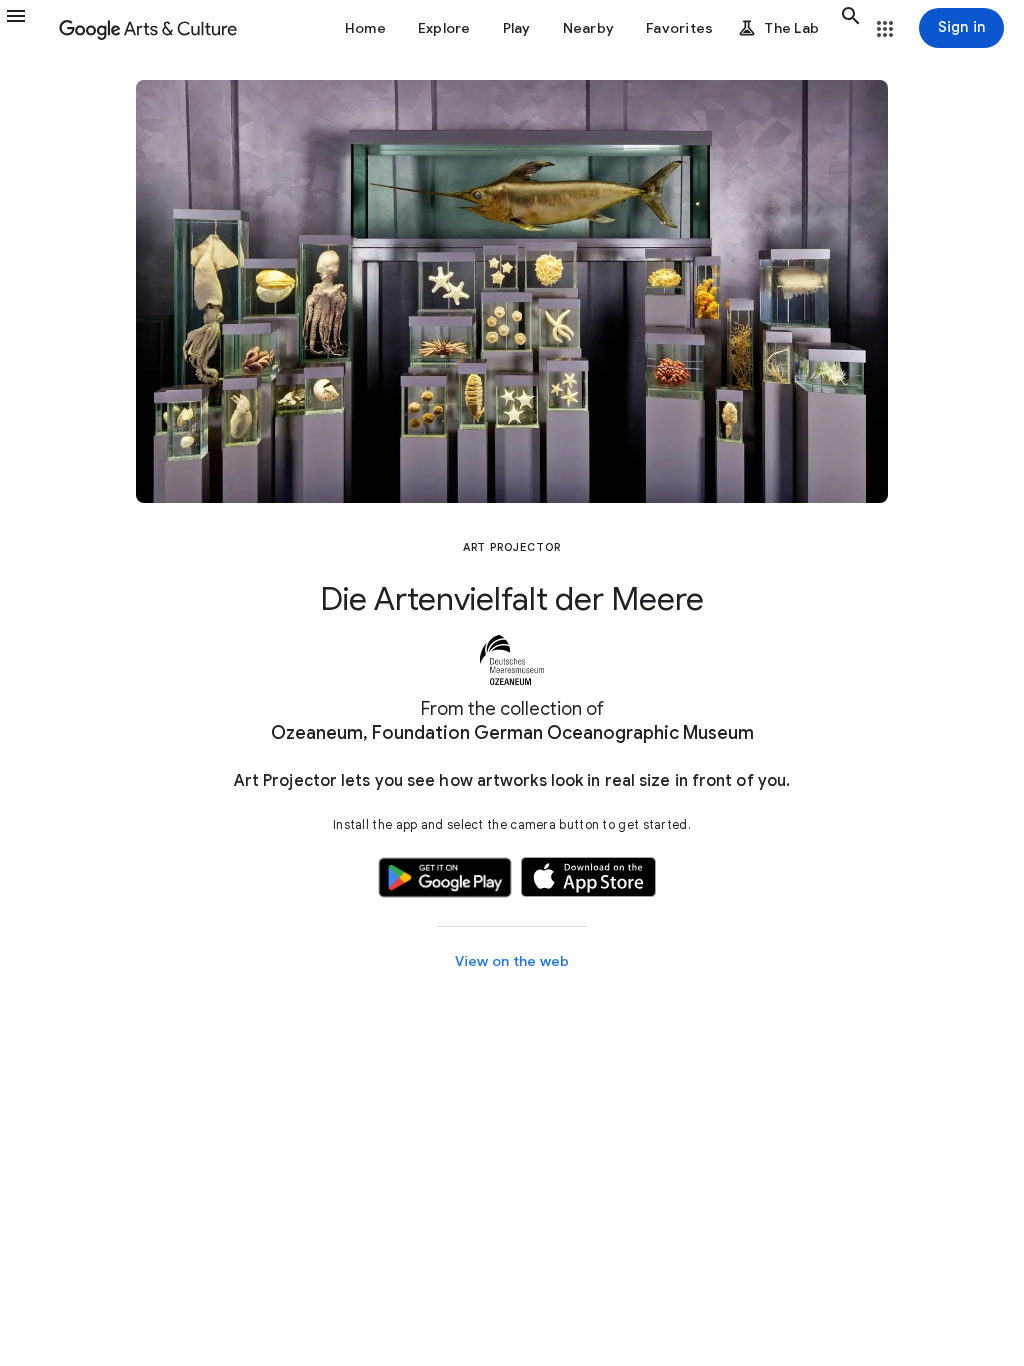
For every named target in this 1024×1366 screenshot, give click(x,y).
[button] (28, 28)
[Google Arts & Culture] (148, 28)
